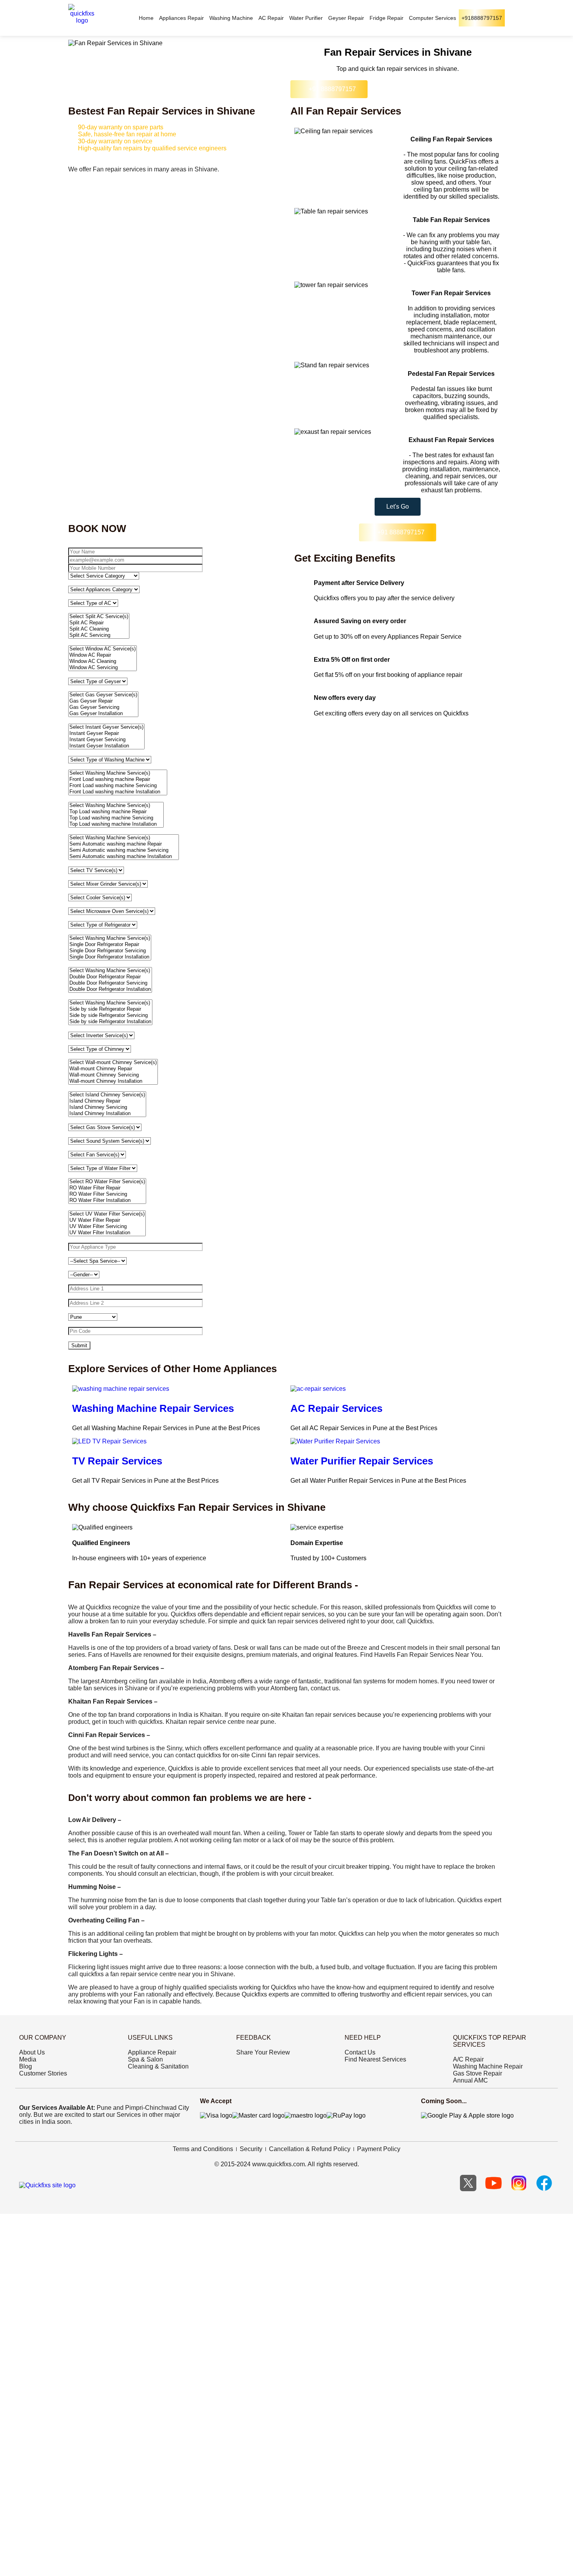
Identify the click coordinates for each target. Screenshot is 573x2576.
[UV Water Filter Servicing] (107, 1226)
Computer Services (432, 18)
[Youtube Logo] (493, 2183)
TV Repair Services (117, 1461)
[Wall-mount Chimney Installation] (113, 1081)
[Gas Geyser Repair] (103, 701)
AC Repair (271, 18)
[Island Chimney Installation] (107, 1114)
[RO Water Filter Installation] (107, 1200)
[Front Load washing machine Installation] (118, 792)
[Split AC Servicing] (99, 635)
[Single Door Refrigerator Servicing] (110, 951)
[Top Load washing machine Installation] (116, 824)
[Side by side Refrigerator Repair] (110, 1009)
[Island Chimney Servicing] (107, 1107)
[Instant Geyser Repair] (106, 733)
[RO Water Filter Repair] (107, 1188)
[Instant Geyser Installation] (106, 746)
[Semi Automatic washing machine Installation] (124, 856)
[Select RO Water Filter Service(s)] (107, 1182)
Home (146, 18)
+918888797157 (482, 18)
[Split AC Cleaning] (99, 629)
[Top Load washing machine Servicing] (116, 818)
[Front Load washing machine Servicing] (118, 786)
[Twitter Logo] (468, 2183)
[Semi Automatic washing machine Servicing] (124, 850)
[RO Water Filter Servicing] (107, 1194)
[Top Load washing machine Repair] (116, 812)
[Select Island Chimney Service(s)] (107, 1095)
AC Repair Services (336, 1408)
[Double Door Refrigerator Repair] (110, 977)
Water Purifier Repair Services (362, 1461)
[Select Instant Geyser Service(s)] (106, 727)
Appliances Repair (181, 18)
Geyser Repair (346, 18)
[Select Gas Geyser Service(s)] (103, 695)
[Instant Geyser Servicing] (106, 740)
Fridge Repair (386, 18)
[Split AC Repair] (99, 623)
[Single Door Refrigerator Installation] (110, 957)
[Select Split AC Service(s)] (99, 617)
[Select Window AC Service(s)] (103, 649)
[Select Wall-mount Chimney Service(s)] (113, 1062)
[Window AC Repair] (103, 655)
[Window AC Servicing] (103, 668)
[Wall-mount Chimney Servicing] (113, 1075)
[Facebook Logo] (544, 2183)
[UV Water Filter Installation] (107, 1233)
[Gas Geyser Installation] (103, 714)
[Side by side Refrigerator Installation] (110, 1022)
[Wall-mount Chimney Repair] (113, 1069)
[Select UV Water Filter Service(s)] (107, 1214)
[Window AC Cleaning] (103, 661)
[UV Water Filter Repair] (107, 1220)
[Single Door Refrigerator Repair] (110, 944)
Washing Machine (231, 18)
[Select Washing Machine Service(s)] (118, 773)
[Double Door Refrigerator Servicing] (110, 983)
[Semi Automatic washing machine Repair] (124, 844)
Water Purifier (306, 18)
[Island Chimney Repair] (107, 1101)
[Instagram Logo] (519, 2183)
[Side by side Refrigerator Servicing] (110, 1015)
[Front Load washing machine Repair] (118, 779)
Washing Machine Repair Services (153, 1408)
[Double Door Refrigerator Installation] (110, 989)
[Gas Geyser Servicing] (103, 707)
